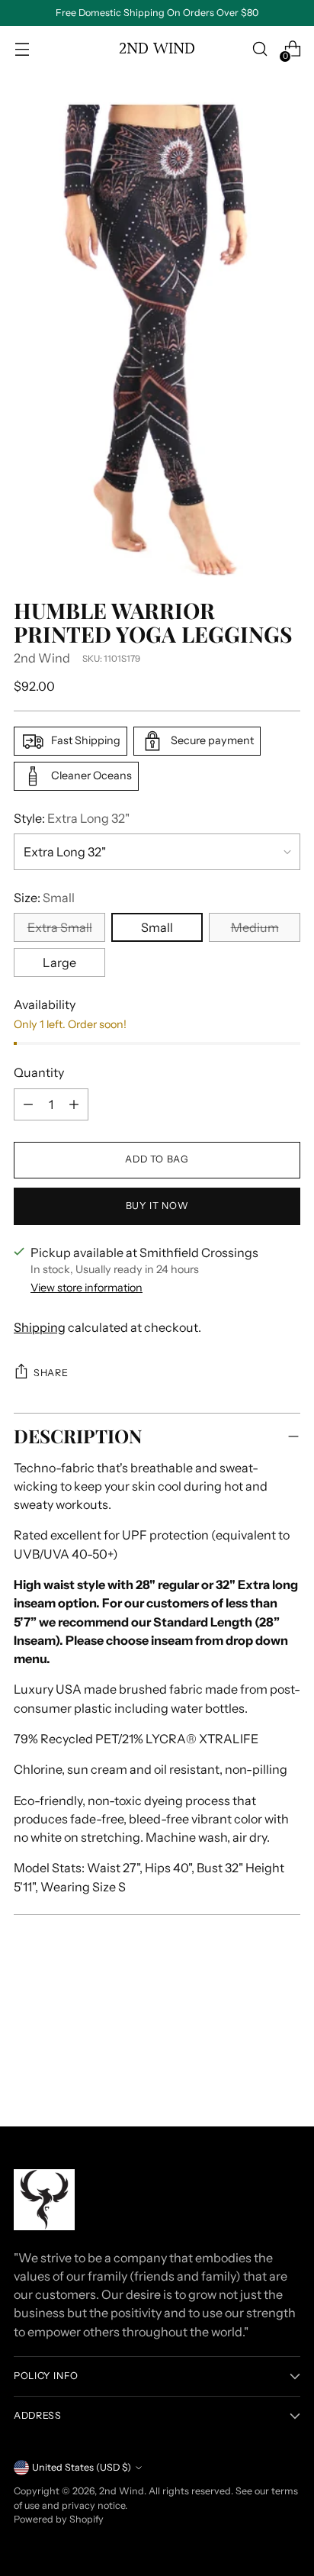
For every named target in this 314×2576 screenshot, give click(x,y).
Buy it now (157, 1206)
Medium (255, 927)
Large (59, 962)
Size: (44, 898)
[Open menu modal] (22, 49)
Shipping (40, 1327)
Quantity (39, 1072)
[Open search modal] (260, 49)
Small (157, 927)
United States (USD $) (82, 2467)
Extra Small (60, 927)
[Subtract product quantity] (74, 1104)
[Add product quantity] (28, 1104)
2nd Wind (42, 658)
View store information (87, 1288)
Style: (72, 818)
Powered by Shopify (59, 2519)
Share (51, 1373)
